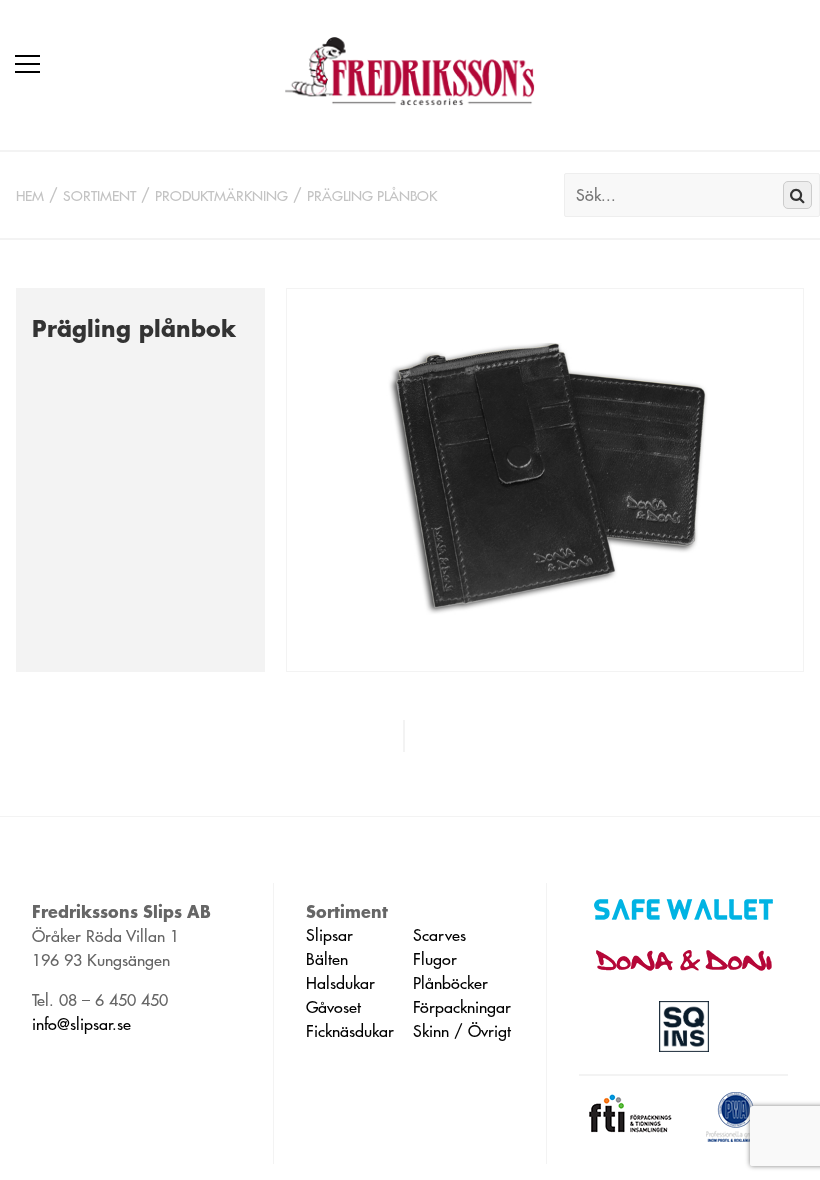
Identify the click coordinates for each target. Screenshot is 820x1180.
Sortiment (99, 196)
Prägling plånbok (372, 196)
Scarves (439, 935)
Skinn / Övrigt (462, 1031)
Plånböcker (450, 983)
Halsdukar (340, 983)
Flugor (435, 959)
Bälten (327, 959)
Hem (30, 196)
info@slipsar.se (81, 1024)
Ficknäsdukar (350, 1031)
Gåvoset (333, 1007)
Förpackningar (462, 1007)
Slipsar (329, 935)
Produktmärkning (221, 196)
